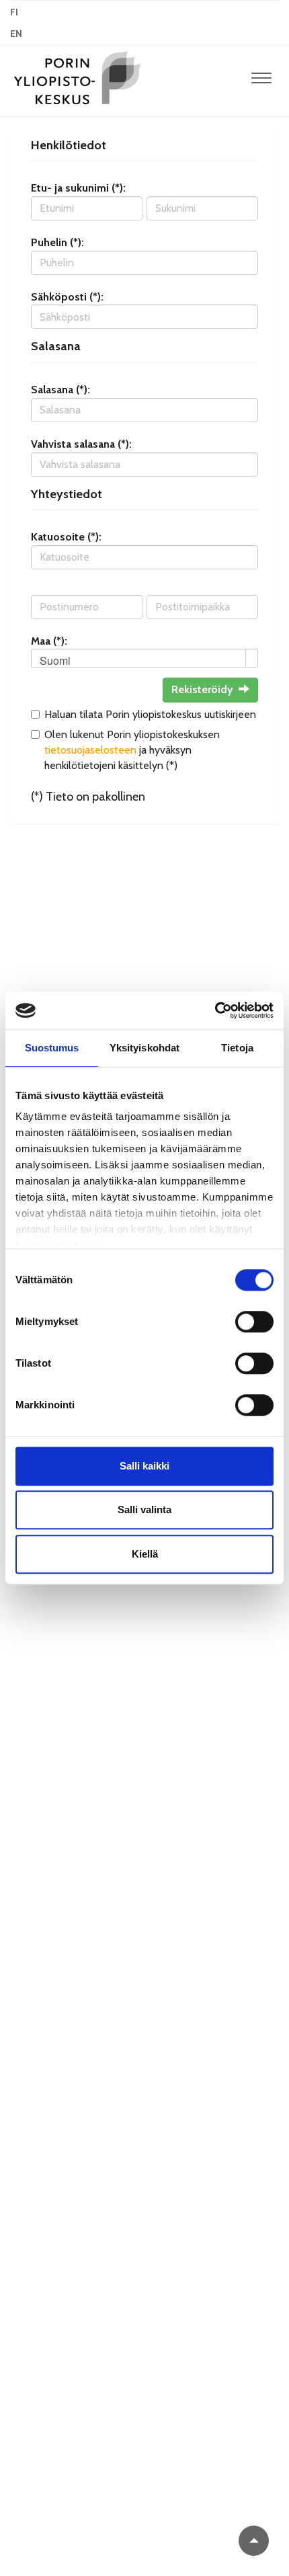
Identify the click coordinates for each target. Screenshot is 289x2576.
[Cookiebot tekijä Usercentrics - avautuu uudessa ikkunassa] (215, 1010)
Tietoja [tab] (237, 1048)
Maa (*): (49, 641)
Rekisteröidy (202, 689)
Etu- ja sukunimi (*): (78, 188)
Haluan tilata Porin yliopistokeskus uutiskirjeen (150, 714)
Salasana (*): (60, 390)
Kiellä (145, 1554)
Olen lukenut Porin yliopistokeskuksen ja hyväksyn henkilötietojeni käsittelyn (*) (132, 750)
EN (16, 34)
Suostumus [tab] (52, 1048)
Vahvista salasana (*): (81, 444)
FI (14, 12)
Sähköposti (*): (67, 297)
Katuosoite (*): (66, 537)
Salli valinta (144, 1510)
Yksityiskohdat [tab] (144, 1048)
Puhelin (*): (57, 242)
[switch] (254, 1322)
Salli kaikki (144, 1466)
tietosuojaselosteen (90, 750)
